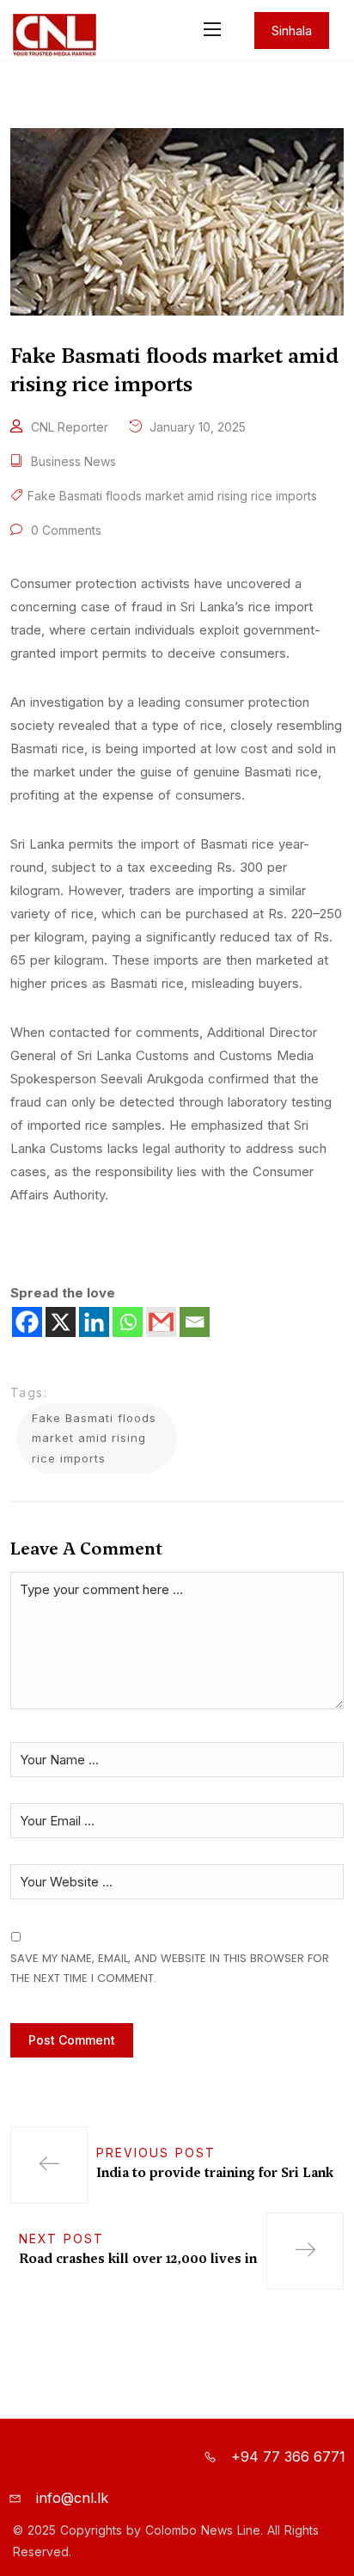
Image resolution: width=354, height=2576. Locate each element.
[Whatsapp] (128, 1322)
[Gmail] (161, 1322)
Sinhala (292, 31)
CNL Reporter (70, 427)
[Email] (195, 1322)
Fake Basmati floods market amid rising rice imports (172, 496)
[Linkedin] (94, 1322)
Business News (73, 461)
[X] (61, 1322)
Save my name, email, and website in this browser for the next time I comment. (170, 1968)
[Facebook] (27, 1322)
